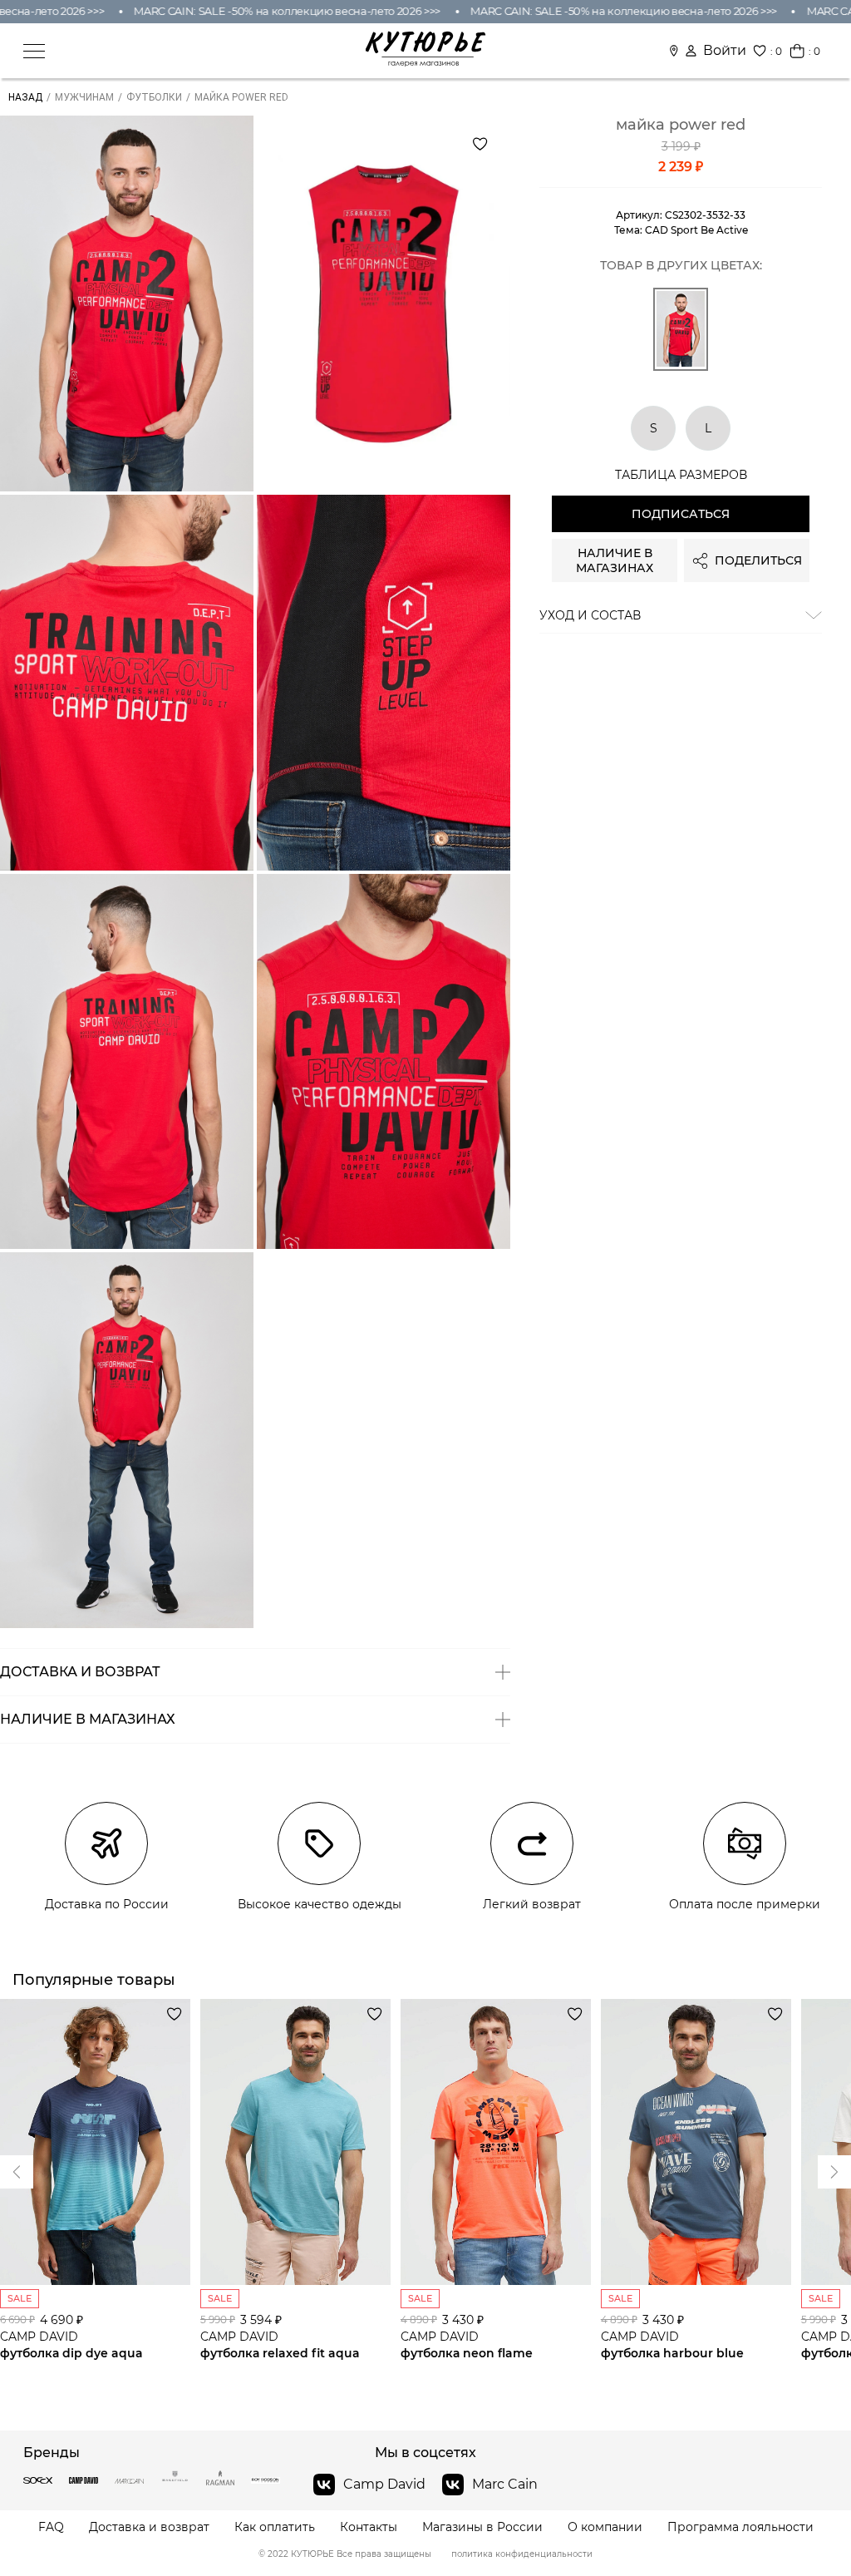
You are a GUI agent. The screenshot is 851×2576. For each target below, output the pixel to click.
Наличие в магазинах (615, 560)
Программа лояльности (740, 2527)
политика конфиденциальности (522, 2554)
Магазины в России (482, 2527)
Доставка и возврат (149, 2527)
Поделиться (758, 560)
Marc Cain (505, 2484)
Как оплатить (275, 2527)
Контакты (369, 2527)
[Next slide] (17, 2172)
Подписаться (681, 514)
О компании (605, 2527)
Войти (725, 51)
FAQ (51, 2527)
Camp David (384, 2484)
